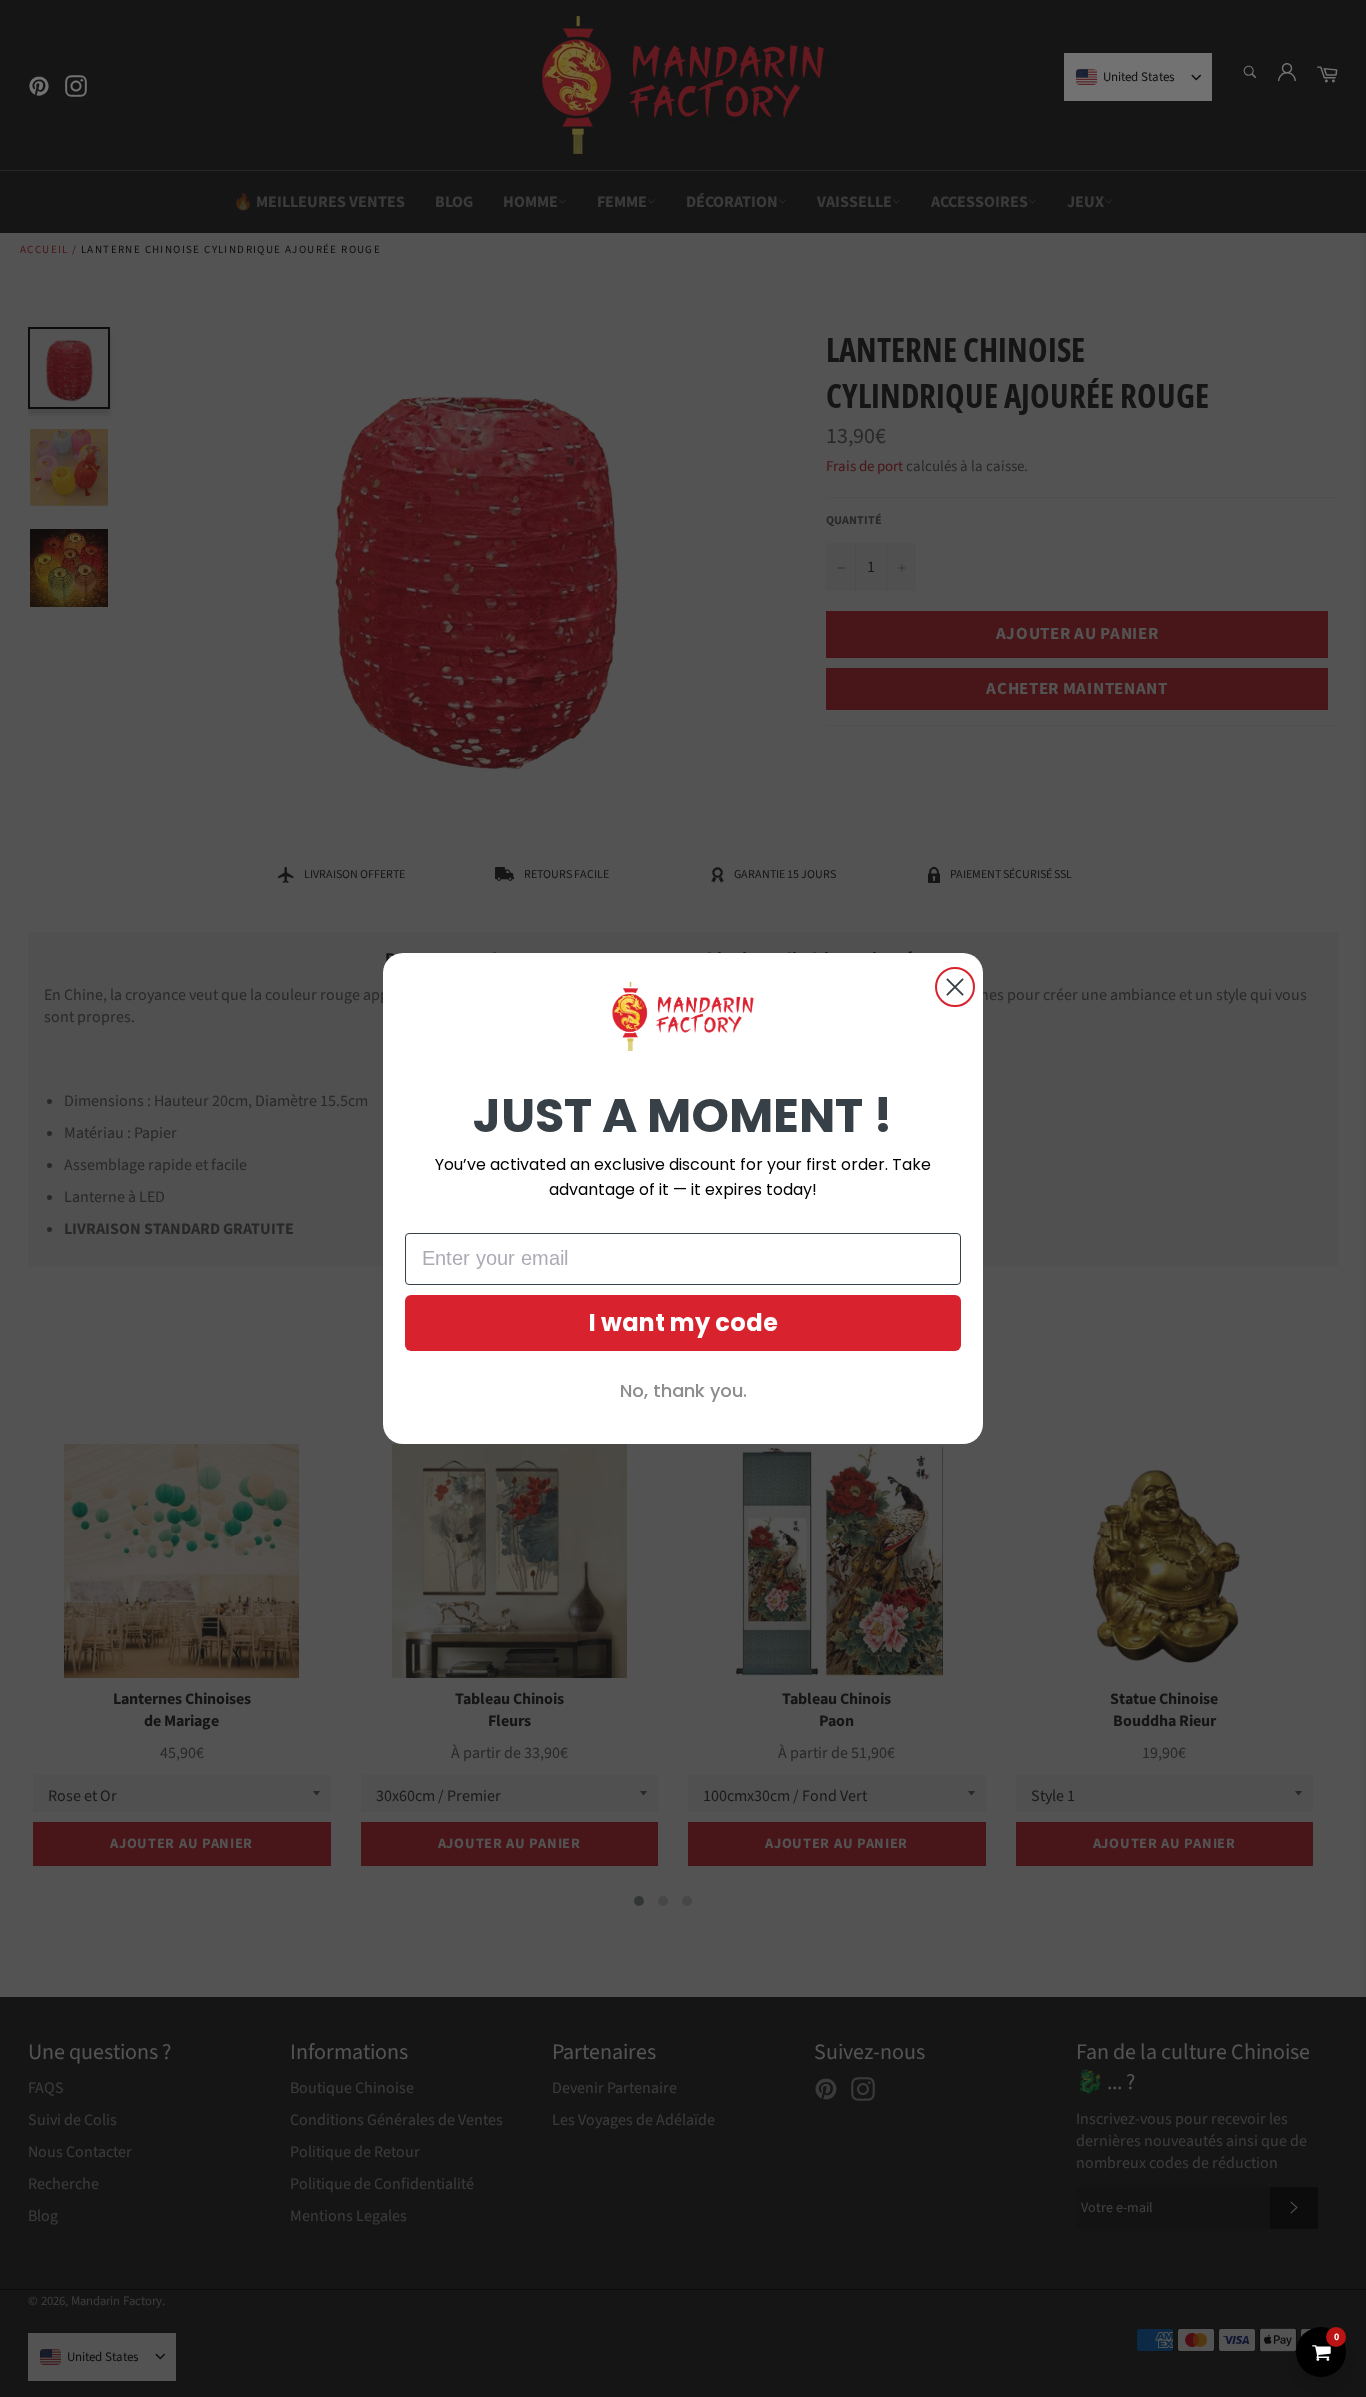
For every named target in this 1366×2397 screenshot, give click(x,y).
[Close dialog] (955, 987)
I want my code (683, 1322)
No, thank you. (683, 1390)
